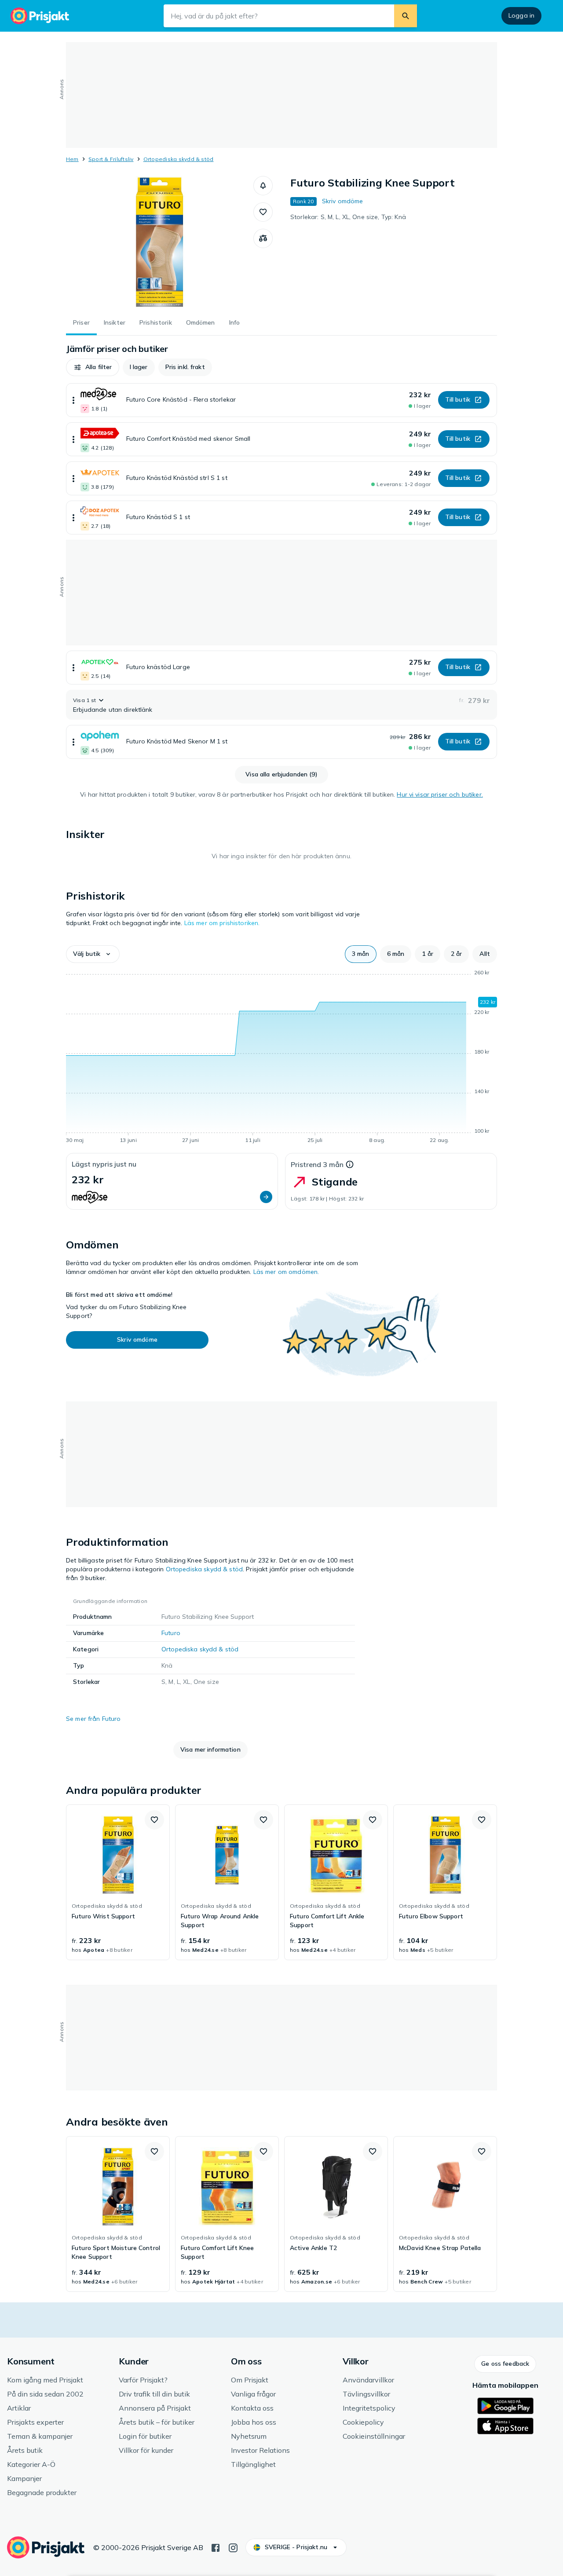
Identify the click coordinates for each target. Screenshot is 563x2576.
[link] (118, 1882)
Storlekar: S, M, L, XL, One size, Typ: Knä (348, 217)
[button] (263, 186)
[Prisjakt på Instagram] (233, 2547)
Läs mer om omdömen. (286, 1272)
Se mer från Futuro (93, 1719)
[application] (281, 1058)
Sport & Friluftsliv (111, 159)
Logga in (521, 15)
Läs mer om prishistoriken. (222, 923)
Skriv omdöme (343, 201)
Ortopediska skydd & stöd (179, 159)
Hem (72, 159)
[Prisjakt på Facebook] (216, 2547)
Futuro (171, 1633)
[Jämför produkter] (263, 238)
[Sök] (406, 16)
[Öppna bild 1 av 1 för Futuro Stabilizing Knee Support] (160, 242)
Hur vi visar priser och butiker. (440, 794)
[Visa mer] (73, 400)
